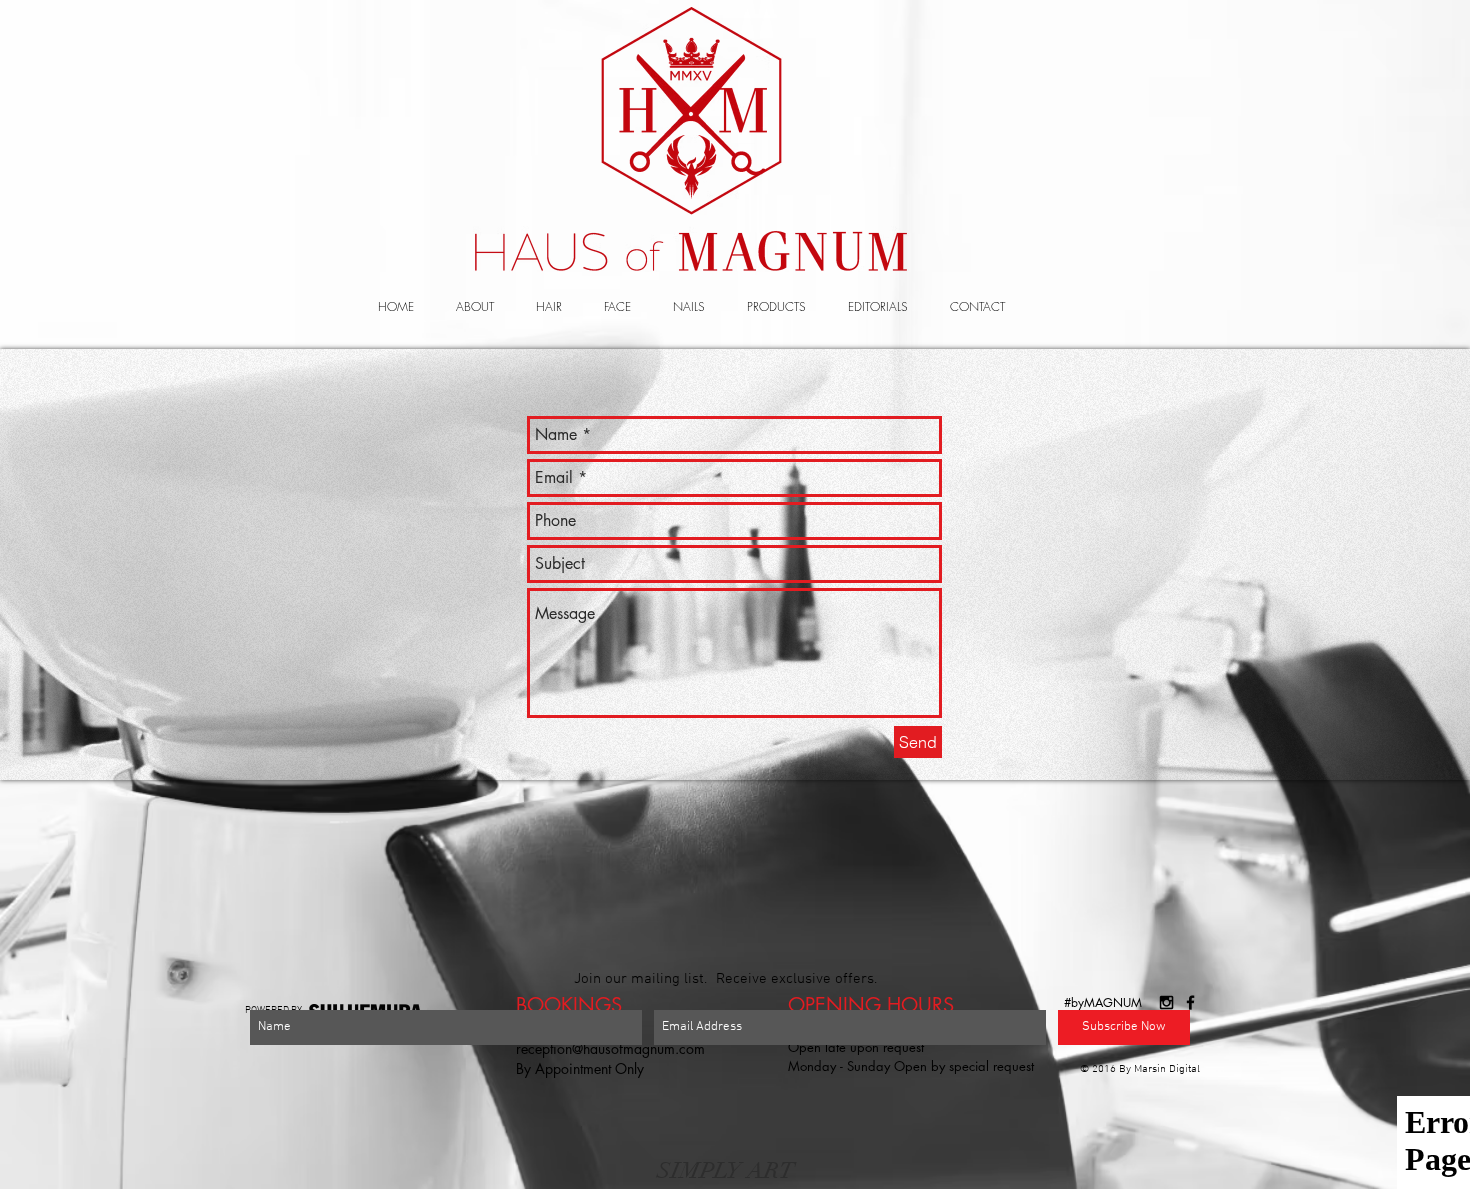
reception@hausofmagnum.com (610, 1048)
